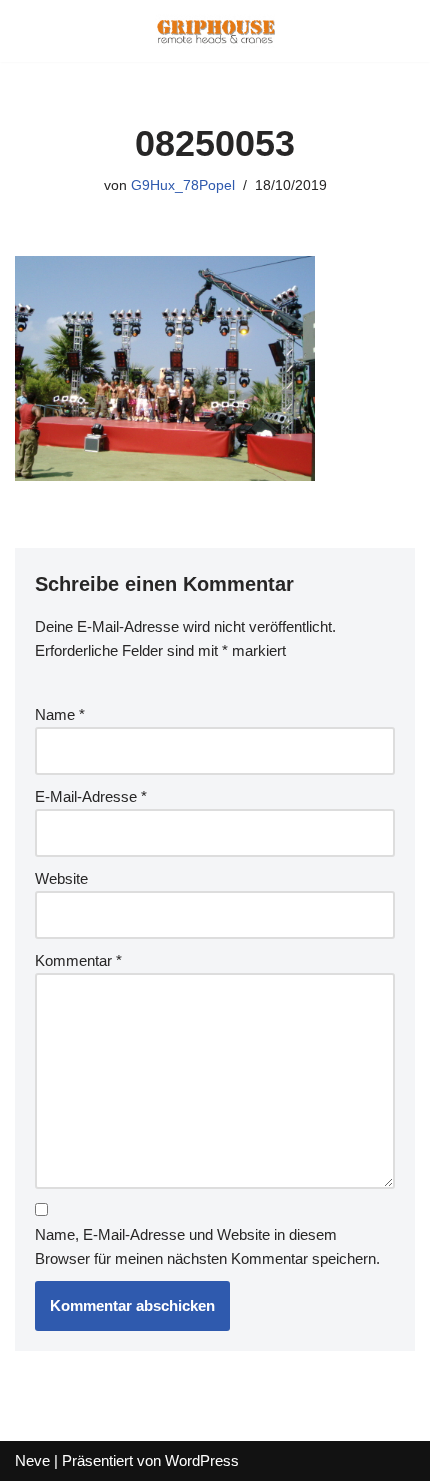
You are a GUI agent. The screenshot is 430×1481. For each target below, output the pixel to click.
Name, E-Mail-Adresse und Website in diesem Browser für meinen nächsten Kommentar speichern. (207, 1246)
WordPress (202, 1460)
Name (60, 714)
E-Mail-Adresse (91, 796)
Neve (32, 1460)
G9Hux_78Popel (183, 185)
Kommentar (78, 960)
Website (61, 878)
